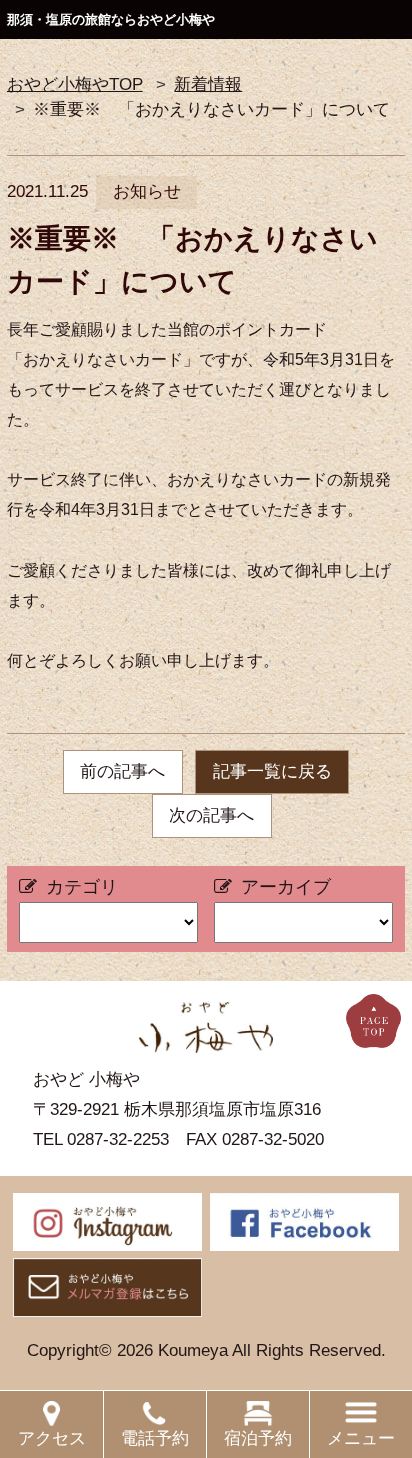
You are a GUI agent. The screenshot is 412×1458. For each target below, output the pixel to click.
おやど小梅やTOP (75, 84)
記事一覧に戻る (272, 771)
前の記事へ (122, 771)
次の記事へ (211, 815)
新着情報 (208, 84)
